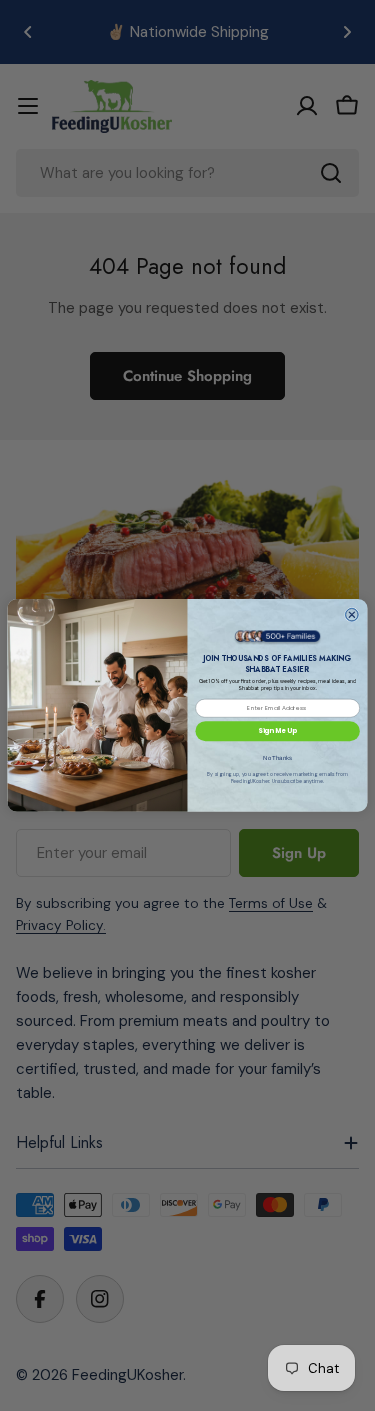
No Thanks (277, 758)
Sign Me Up (277, 730)
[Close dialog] (351, 614)
